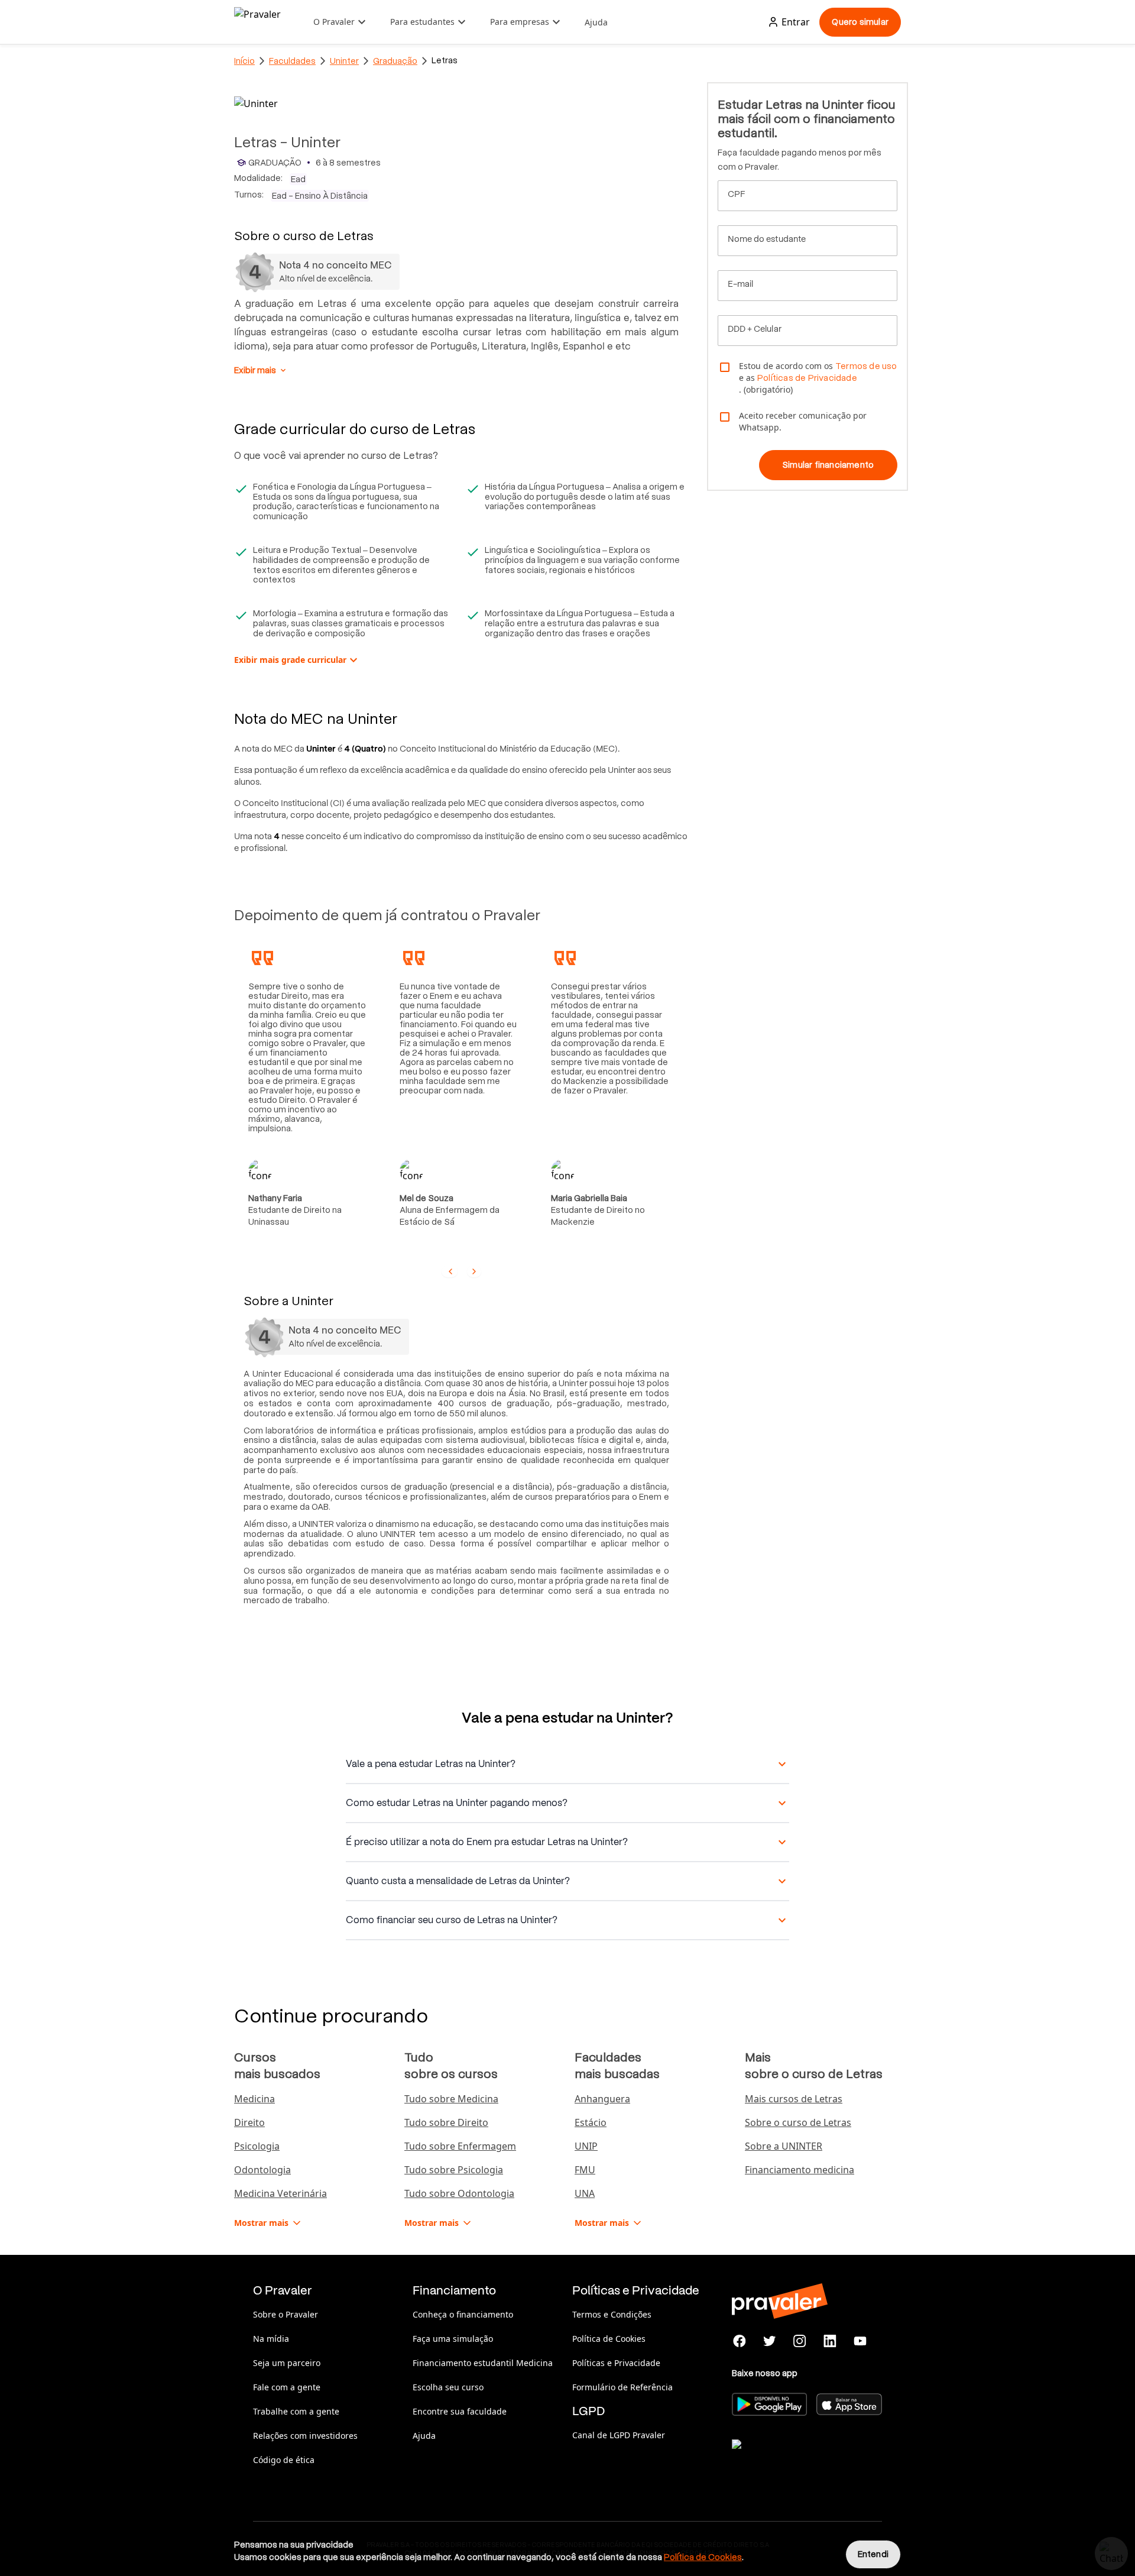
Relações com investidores (305, 2436)
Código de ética (284, 2460)
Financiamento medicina (800, 2170)
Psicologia (257, 2146)
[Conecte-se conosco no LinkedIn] (830, 2341)
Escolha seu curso (448, 2387)
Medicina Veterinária (280, 2193)
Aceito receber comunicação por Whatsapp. (803, 421)
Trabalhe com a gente (296, 2411)
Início (244, 61)
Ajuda (596, 22)
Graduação (395, 61)
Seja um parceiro (287, 2363)
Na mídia (271, 2339)
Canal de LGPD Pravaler (619, 2435)
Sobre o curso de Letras (798, 2122)
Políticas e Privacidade (616, 2363)
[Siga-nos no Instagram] (800, 2341)
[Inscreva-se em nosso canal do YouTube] (860, 2341)
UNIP (586, 2146)
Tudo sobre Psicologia (454, 2170)
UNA (585, 2193)
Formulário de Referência (622, 2387)
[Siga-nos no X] (770, 2341)
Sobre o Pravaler (286, 2314)
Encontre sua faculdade (460, 2411)
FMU (585, 2170)
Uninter (344, 61)
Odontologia (262, 2170)
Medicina (254, 2099)
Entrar (796, 22)
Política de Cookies (609, 2339)
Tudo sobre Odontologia (459, 2193)
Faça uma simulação (453, 2339)
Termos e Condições (612, 2314)
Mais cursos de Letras (794, 2099)
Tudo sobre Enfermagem (460, 2146)
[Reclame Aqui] (791, 2459)
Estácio (591, 2122)
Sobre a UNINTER (784, 2146)
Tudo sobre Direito (446, 2122)
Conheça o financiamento (463, 2314)
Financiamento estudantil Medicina (483, 2363)
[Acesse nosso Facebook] (740, 2341)
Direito (249, 2122)
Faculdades (292, 61)
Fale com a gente (287, 2387)
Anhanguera (602, 2099)
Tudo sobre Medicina (451, 2099)
